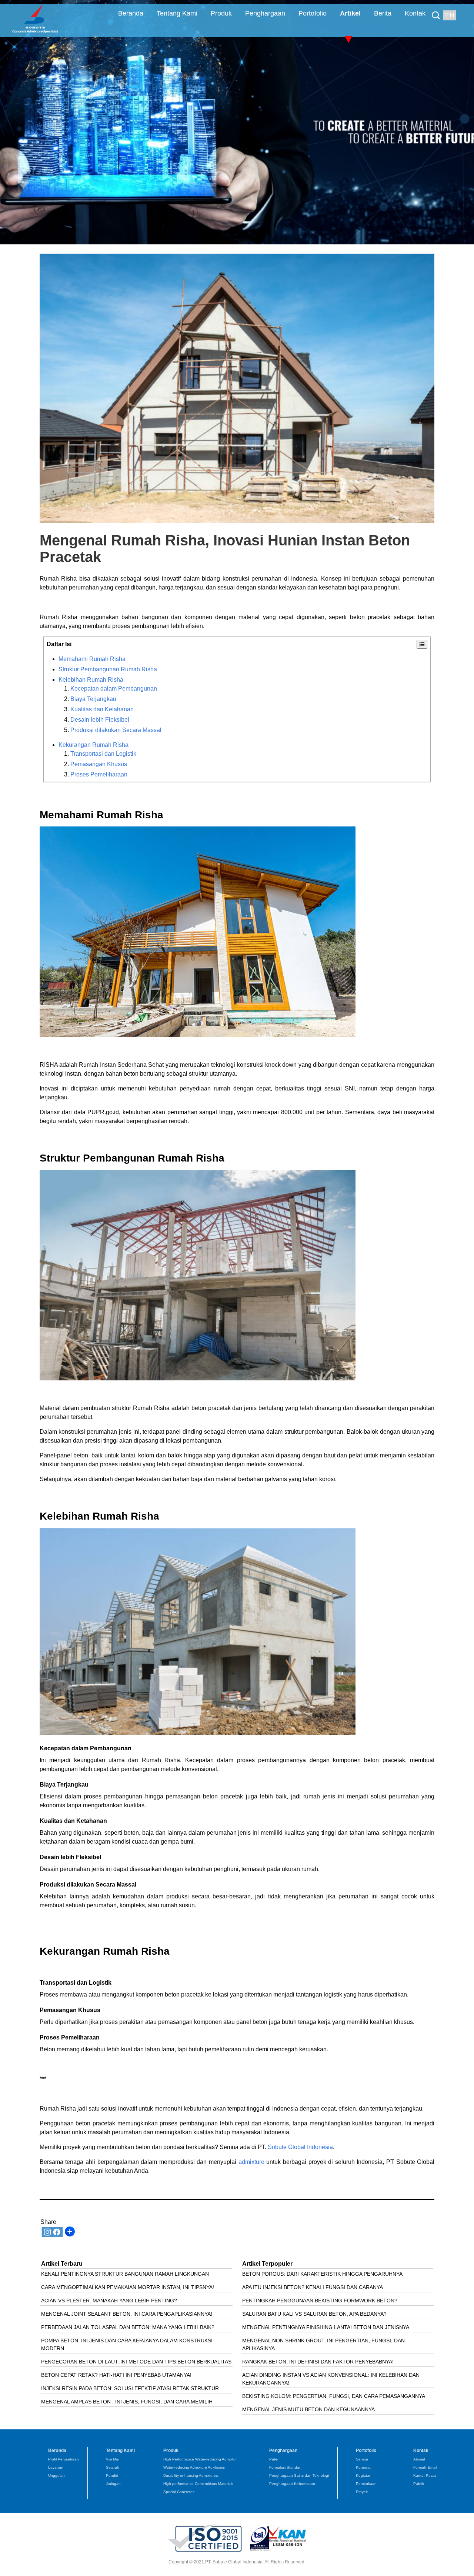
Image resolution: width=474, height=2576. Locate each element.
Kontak (415, 13)
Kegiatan (364, 2475)
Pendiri (112, 2475)
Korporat (363, 2467)
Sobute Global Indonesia (300, 2147)
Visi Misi (113, 2459)
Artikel (350, 13)
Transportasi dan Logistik (103, 754)
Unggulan (56, 2475)
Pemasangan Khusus (99, 764)
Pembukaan (366, 2484)
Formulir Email (425, 2467)
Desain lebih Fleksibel (100, 720)
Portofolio (313, 13)
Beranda (131, 13)
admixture (250, 2162)
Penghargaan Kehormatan (292, 2484)
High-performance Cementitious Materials (198, 2484)
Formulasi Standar (285, 2467)
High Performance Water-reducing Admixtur (200, 2459)
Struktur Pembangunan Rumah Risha (108, 669)
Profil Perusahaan (64, 2459)
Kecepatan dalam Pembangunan (114, 689)
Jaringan (113, 2484)
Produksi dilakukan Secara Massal (116, 730)
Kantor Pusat (425, 2475)
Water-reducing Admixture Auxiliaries (194, 2467)
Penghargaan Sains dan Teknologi (299, 2475)
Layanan (56, 2467)
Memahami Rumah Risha (92, 659)
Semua (362, 2459)
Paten (274, 2459)
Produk (221, 13)
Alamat (419, 2459)
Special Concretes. (179, 2492)
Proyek (362, 2492)
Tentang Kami (177, 13)
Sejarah (113, 2467)
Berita (383, 13)
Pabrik (419, 2484)
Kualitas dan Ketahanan (102, 709)
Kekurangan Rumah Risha (94, 745)
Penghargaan (265, 13)
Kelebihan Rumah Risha (91, 680)
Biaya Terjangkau (93, 699)
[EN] (438, 10)
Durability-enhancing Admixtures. (191, 2475)
